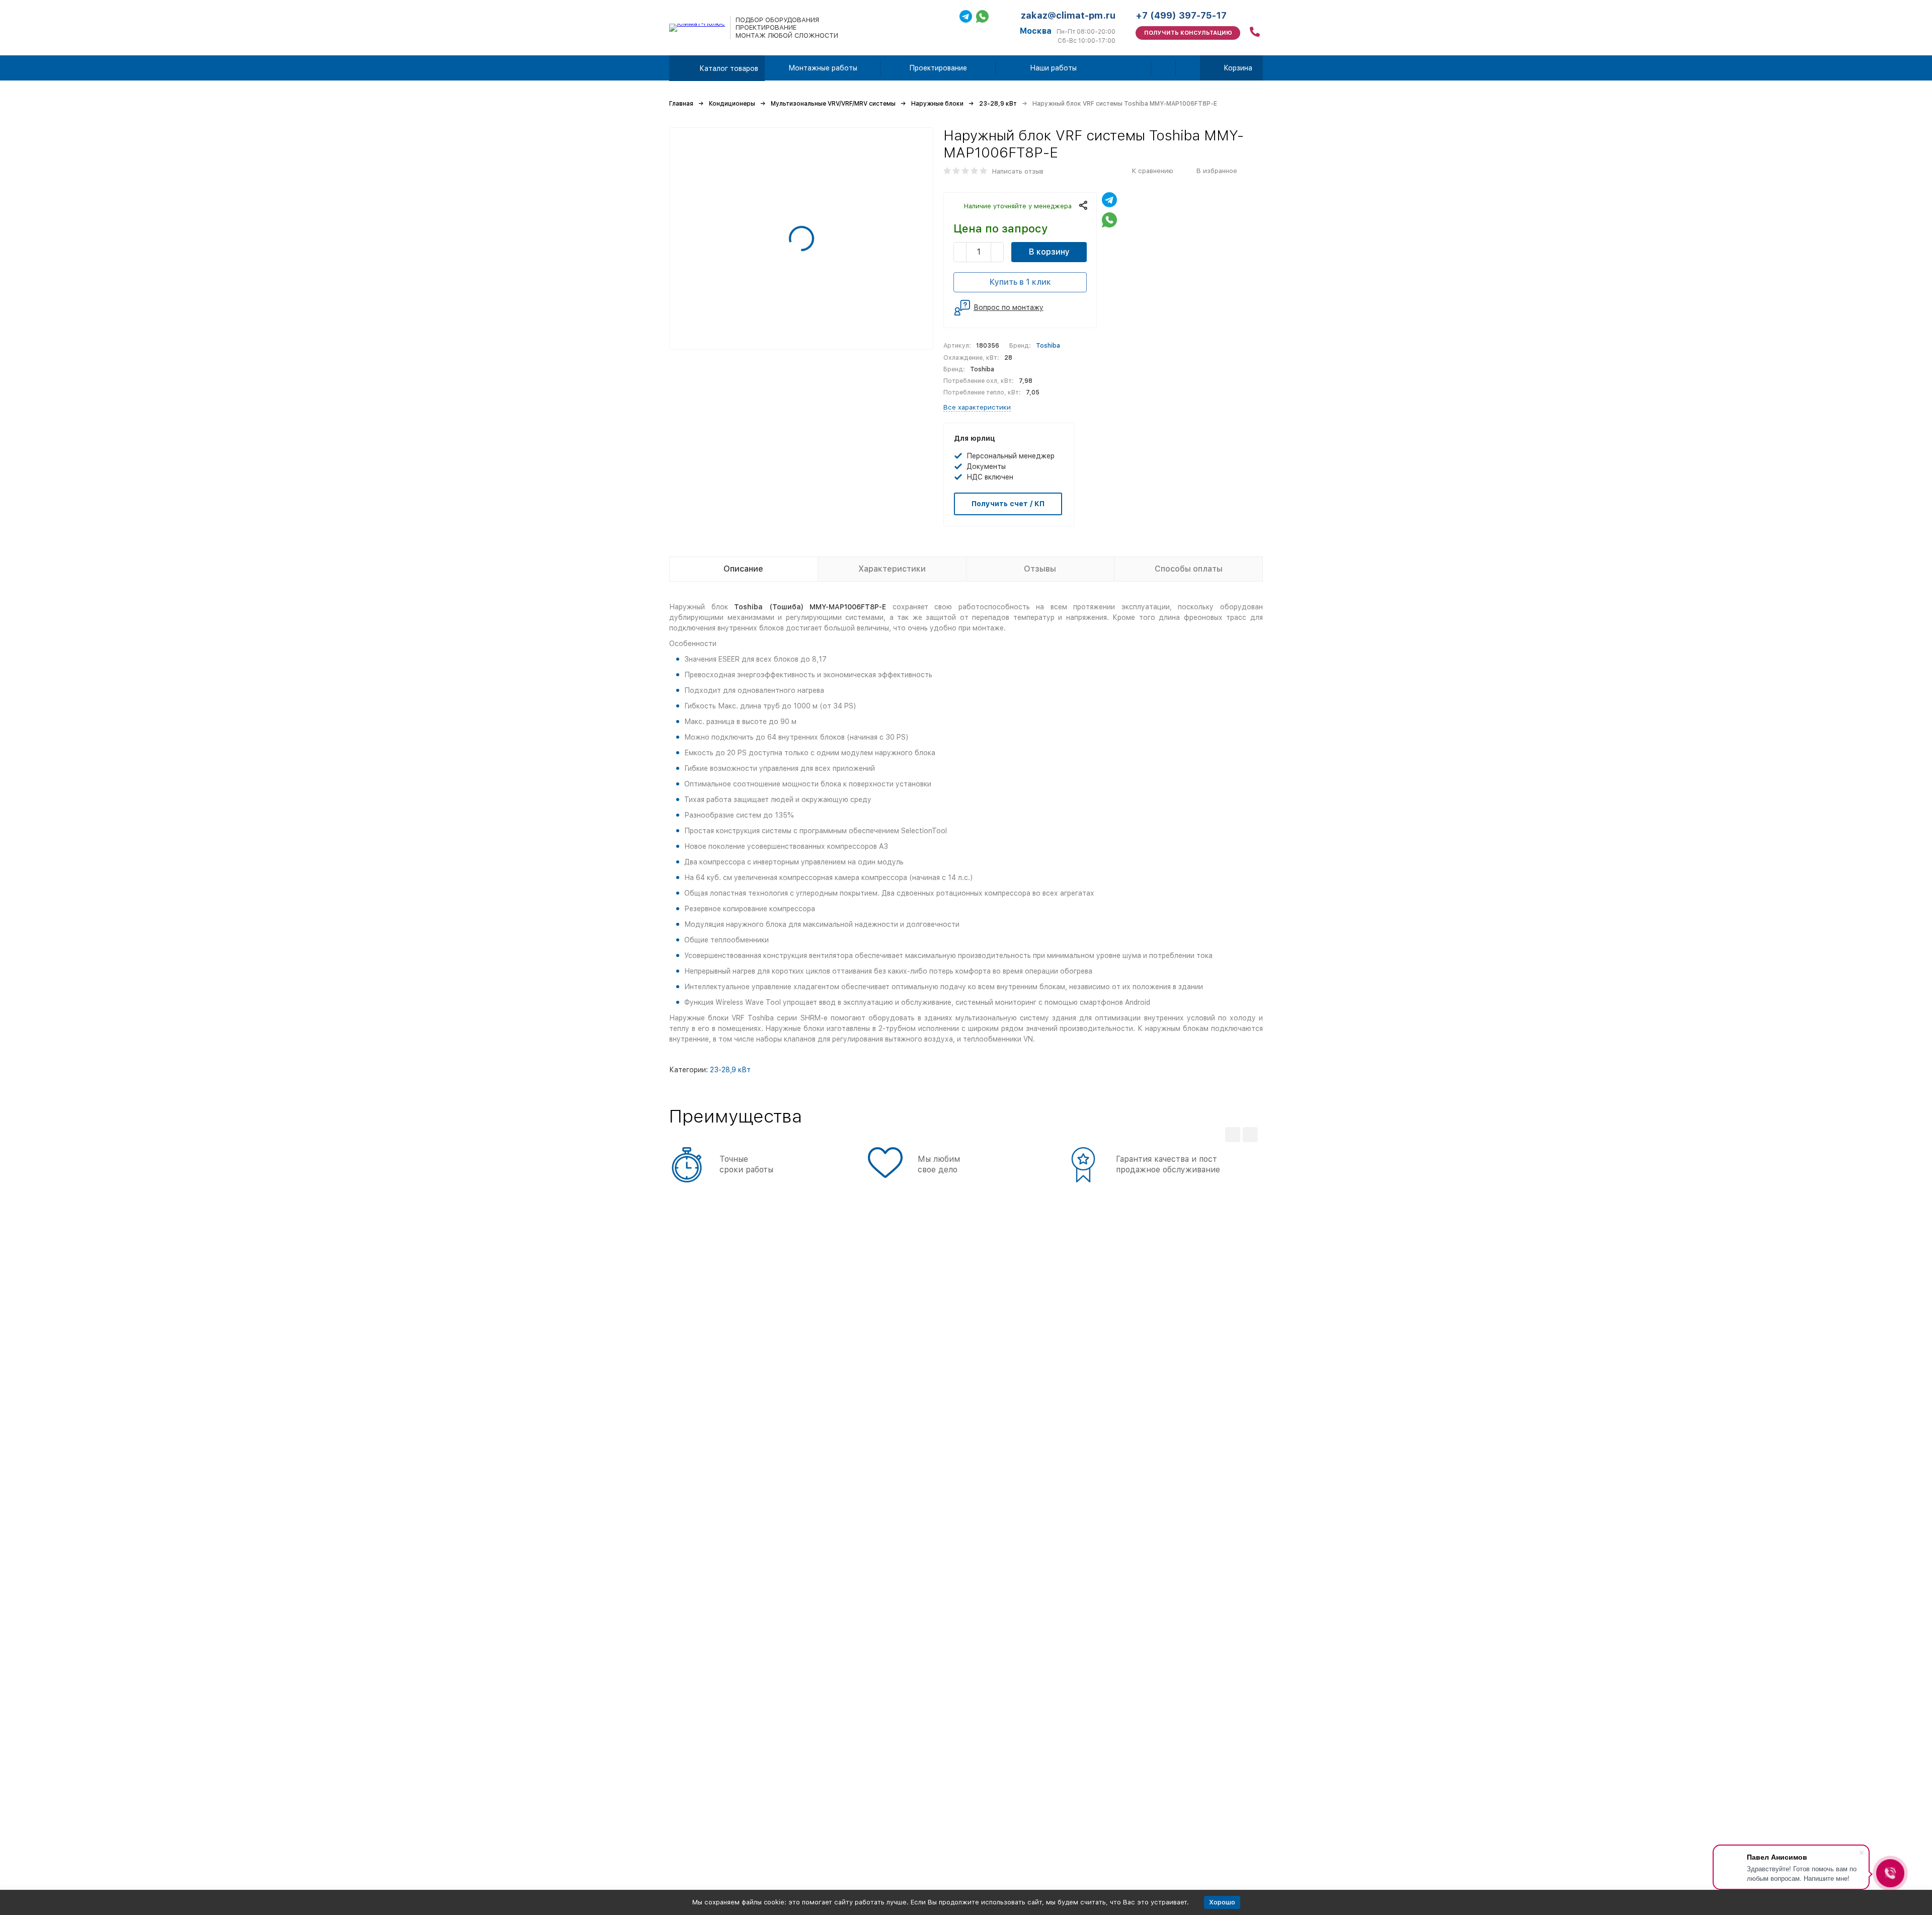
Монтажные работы (823, 68)
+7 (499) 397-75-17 (1181, 15)
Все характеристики (977, 407)
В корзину (1049, 252)
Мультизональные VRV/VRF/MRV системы (833, 104)
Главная (681, 104)
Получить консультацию (1188, 33)
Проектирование (938, 68)
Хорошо (1222, 1902)
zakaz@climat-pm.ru (1068, 15)
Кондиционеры (732, 104)
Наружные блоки (937, 104)
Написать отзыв (1018, 171)
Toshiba (1048, 346)
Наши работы (1053, 68)
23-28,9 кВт (998, 104)
